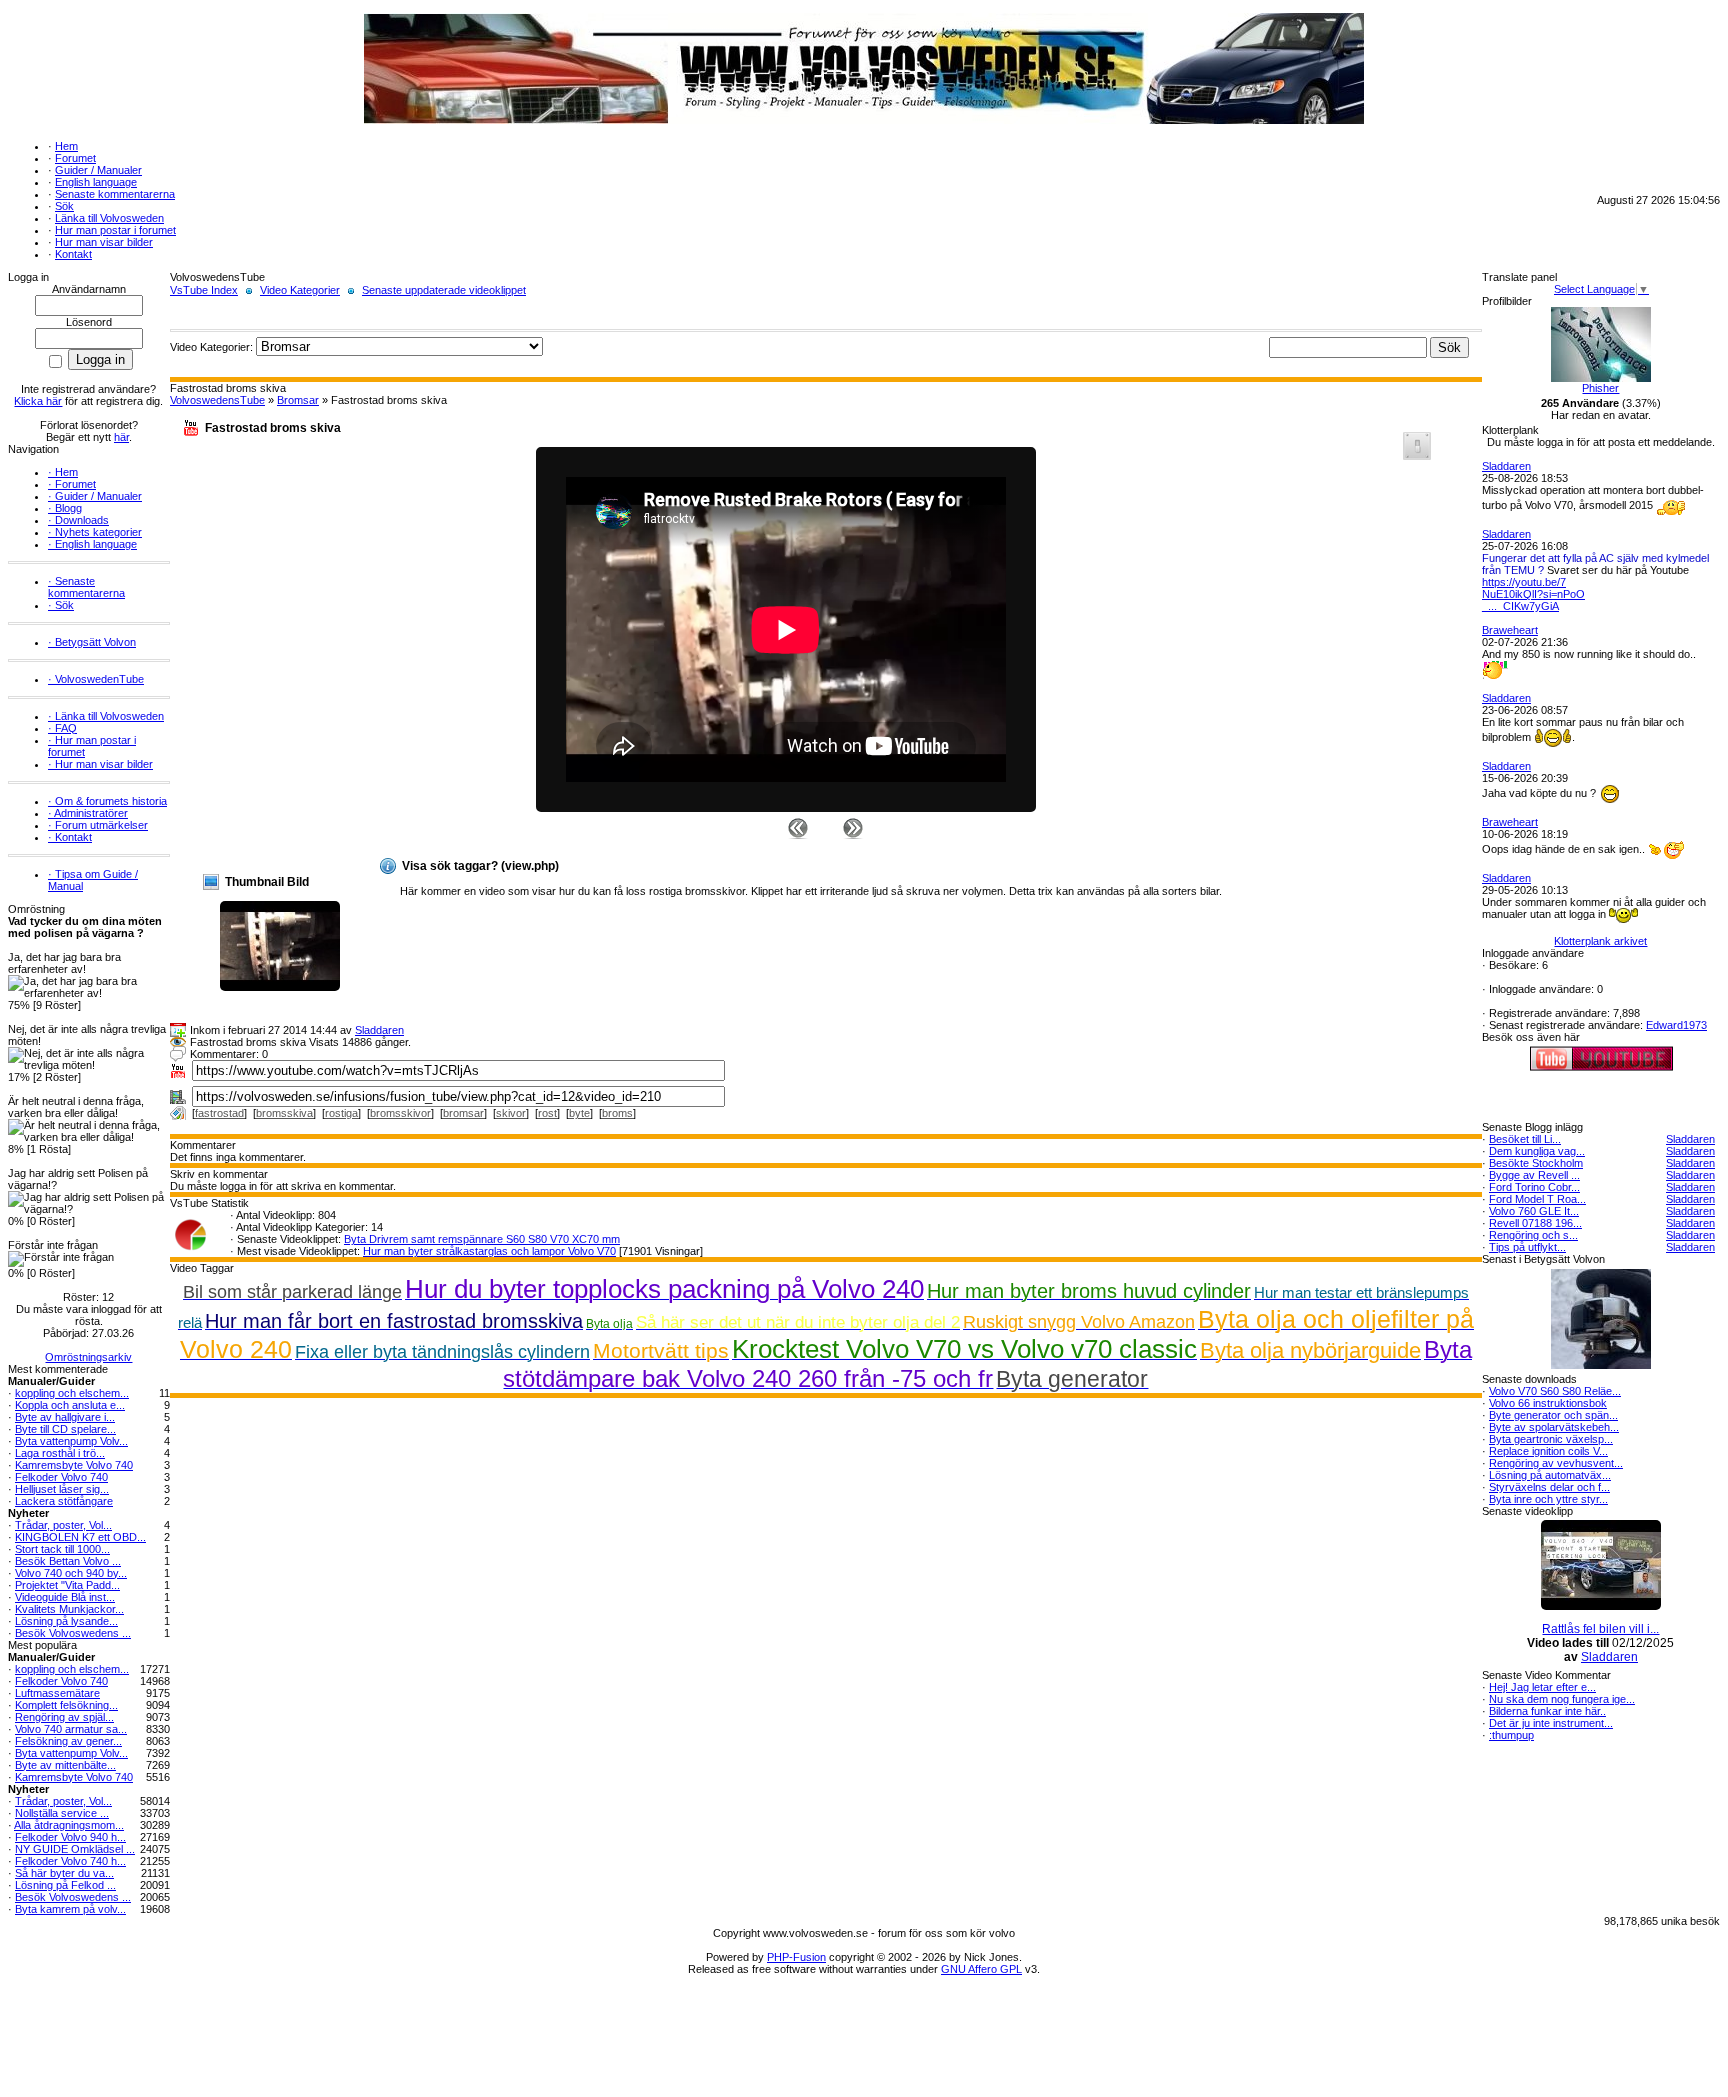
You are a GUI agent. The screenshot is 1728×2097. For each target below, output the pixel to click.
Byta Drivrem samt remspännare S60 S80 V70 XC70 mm (482, 1239)
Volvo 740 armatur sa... (71, 1729)
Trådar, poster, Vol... (63, 1525)
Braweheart (1510, 630)
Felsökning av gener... (68, 1741)
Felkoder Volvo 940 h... (70, 1837)
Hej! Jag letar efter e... (1542, 1687)
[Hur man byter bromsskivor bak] (798, 827)
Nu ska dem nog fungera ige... (1562, 1699)
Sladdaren (379, 1030)
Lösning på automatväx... (1550, 1475)
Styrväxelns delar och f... (1549, 1487)
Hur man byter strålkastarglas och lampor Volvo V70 (489, 1251)
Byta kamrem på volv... (70, 1909)
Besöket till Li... (1525, 1139)
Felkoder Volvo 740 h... (70, 1861)
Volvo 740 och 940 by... (71, 1573)
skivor (511, 1113)
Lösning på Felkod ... (65, 1885)
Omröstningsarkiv (88, 1357)
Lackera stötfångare (64, 1501)
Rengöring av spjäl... (64, 1717)
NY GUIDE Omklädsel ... (75, 1849)
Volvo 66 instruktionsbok (1548, 1403)
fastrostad (219, 1113)
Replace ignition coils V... (1548, 1451)
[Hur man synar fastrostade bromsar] (853, 827)
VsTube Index (204, 290)
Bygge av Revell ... (1534, 1175)
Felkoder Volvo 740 (61, 1477)
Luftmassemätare (57, 1693)
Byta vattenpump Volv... (71, 1441)
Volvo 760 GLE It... (1534, 1211)
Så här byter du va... (64, 1873)
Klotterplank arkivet (1600, 941)
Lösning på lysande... (66, 1621)
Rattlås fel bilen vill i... (1600, 1629)
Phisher (1600, 388)
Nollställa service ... (62, 1813)
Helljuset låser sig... (62, 1489)
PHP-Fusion (796, 1957)
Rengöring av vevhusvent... (1556, 1463)
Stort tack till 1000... (62, 1549)
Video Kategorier (300, 290)
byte (579, 1113)
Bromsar (298, 400)
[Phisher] (1601, 378)
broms (617, 1113)
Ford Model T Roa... (1537, 1199)
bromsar (463, 1113)
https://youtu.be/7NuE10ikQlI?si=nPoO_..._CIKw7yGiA (1533, 594)
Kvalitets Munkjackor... (69, 1609)
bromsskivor (400, 1113)
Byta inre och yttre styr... (1548, 1499)
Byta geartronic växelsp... (1551, 1439)
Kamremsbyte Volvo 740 (74, 1465)
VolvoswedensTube (217, 400)
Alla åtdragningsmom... (69, 1825)
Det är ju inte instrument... (1551, 1723)
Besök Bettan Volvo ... (68, 1561)
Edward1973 (1676, 1025)
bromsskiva (284, 1113)
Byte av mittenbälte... (65, 1765)
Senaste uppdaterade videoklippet (444, 290)
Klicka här (38, 401)
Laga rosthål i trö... (60, 1453)
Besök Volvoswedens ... (73, 1633)
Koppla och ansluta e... (70, 1405)
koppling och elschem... (72, 1393)
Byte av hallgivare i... (65, 1417)
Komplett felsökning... (66, 1705)
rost (547, 1113)
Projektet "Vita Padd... (67, 1585)
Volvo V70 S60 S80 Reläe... (1555, 1391)
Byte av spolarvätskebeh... (1554, 1427)
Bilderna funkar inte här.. (1547, 1711)
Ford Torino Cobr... (1534, 1187)
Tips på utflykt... (1527, 1247)
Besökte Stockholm (1536, 1163)
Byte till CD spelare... (65, 1429)
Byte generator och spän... (1553, 1415)
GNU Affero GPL (981, 1969)
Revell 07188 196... (1535, 1223)
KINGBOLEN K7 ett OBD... (80, 1537)
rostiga (341, 1113)
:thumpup (1511, 1735)
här (121, 437)
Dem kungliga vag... (1537, 1151)
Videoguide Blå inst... (65, 1597)
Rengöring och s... (1533, 1235)
